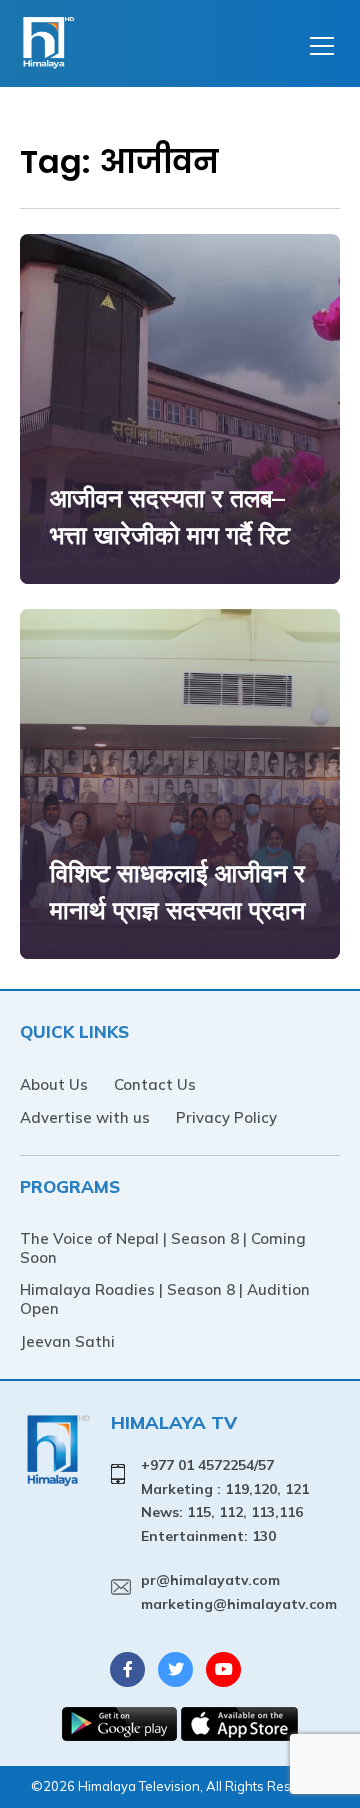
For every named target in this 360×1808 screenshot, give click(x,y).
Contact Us (155, 1084)
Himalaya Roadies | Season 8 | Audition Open (165, 1299)
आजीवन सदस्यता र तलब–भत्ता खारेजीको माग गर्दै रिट (170, 516)
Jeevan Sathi (67, 1341)
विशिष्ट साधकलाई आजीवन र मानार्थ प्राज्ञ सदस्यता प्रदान (177, 891)
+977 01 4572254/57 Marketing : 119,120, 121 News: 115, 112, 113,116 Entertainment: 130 (225, 1500)
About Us (54, 1084)
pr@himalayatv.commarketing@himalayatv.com (239, 1592)
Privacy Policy (226, 1117)
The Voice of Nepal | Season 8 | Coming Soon (163, 1248)
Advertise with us (85, 1117)
